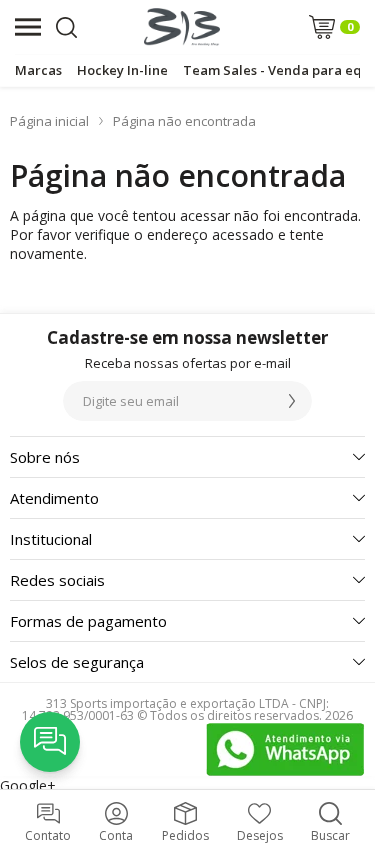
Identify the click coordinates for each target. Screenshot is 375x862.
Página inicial (49, 121)
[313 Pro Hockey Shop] (182, 27)
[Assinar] (292, 401)
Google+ (28, 785)
